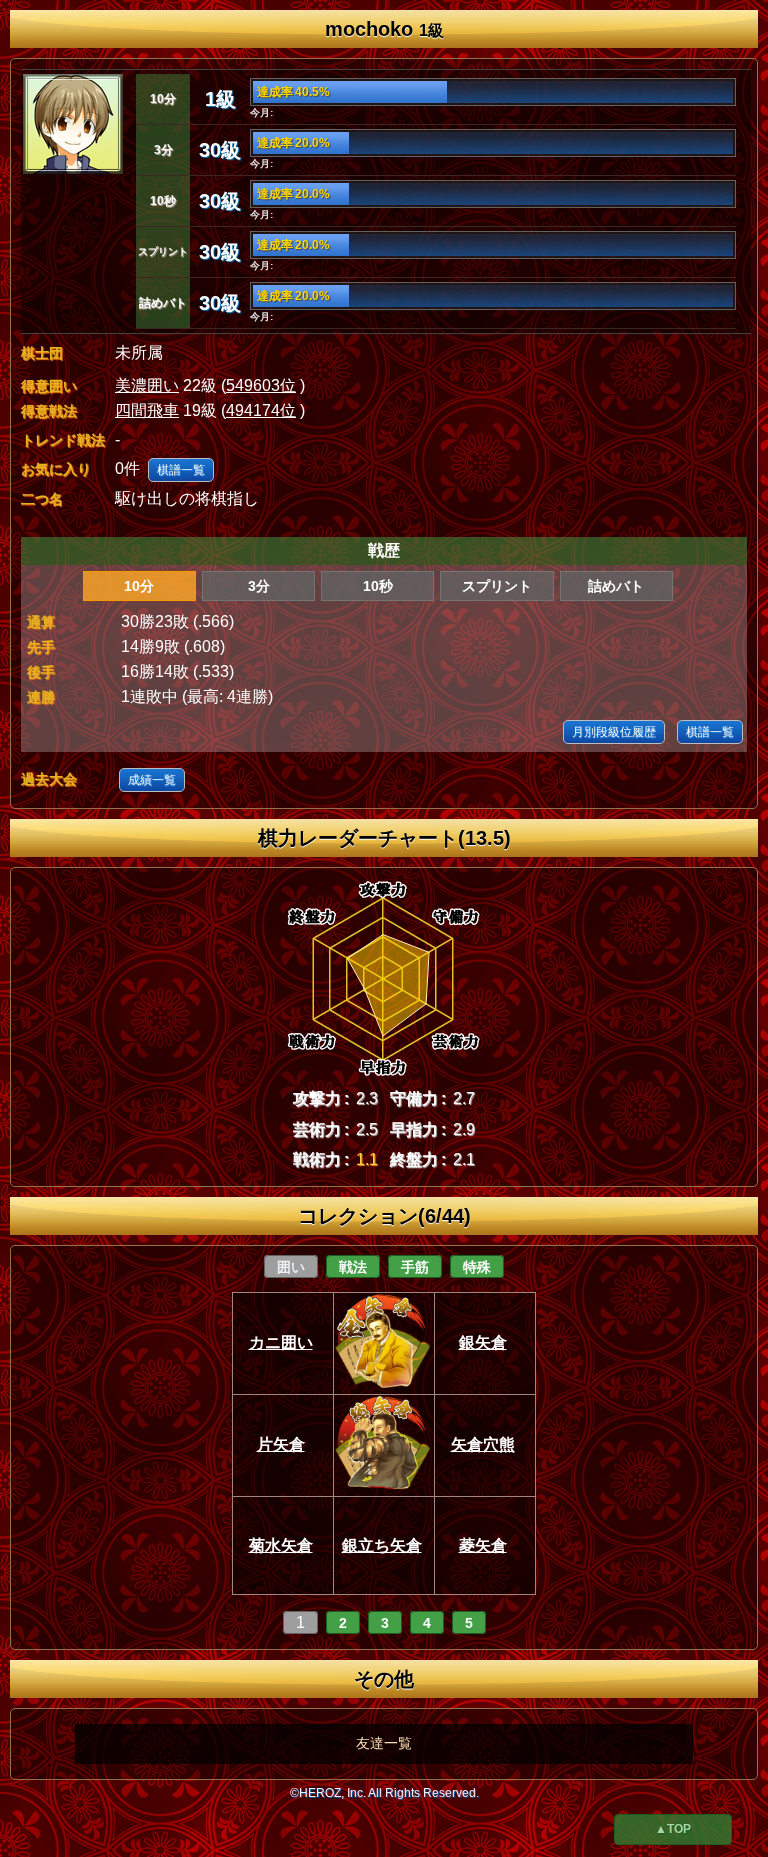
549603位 (261, 385)
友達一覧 (384, 1743)
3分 (259, 586)
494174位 (261, 410)
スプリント (497, 586)
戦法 (353, 1267)
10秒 (378, 586)
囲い (291, 1267)
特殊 (477, 1267)
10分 (139, 586)
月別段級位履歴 (614, 732)
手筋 (415, 1267)
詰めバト (616, 586)
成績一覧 (152, 780)
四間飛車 (147, 410)
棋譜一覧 (181, 470)
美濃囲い (147, 385)
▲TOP (673, 1829)
